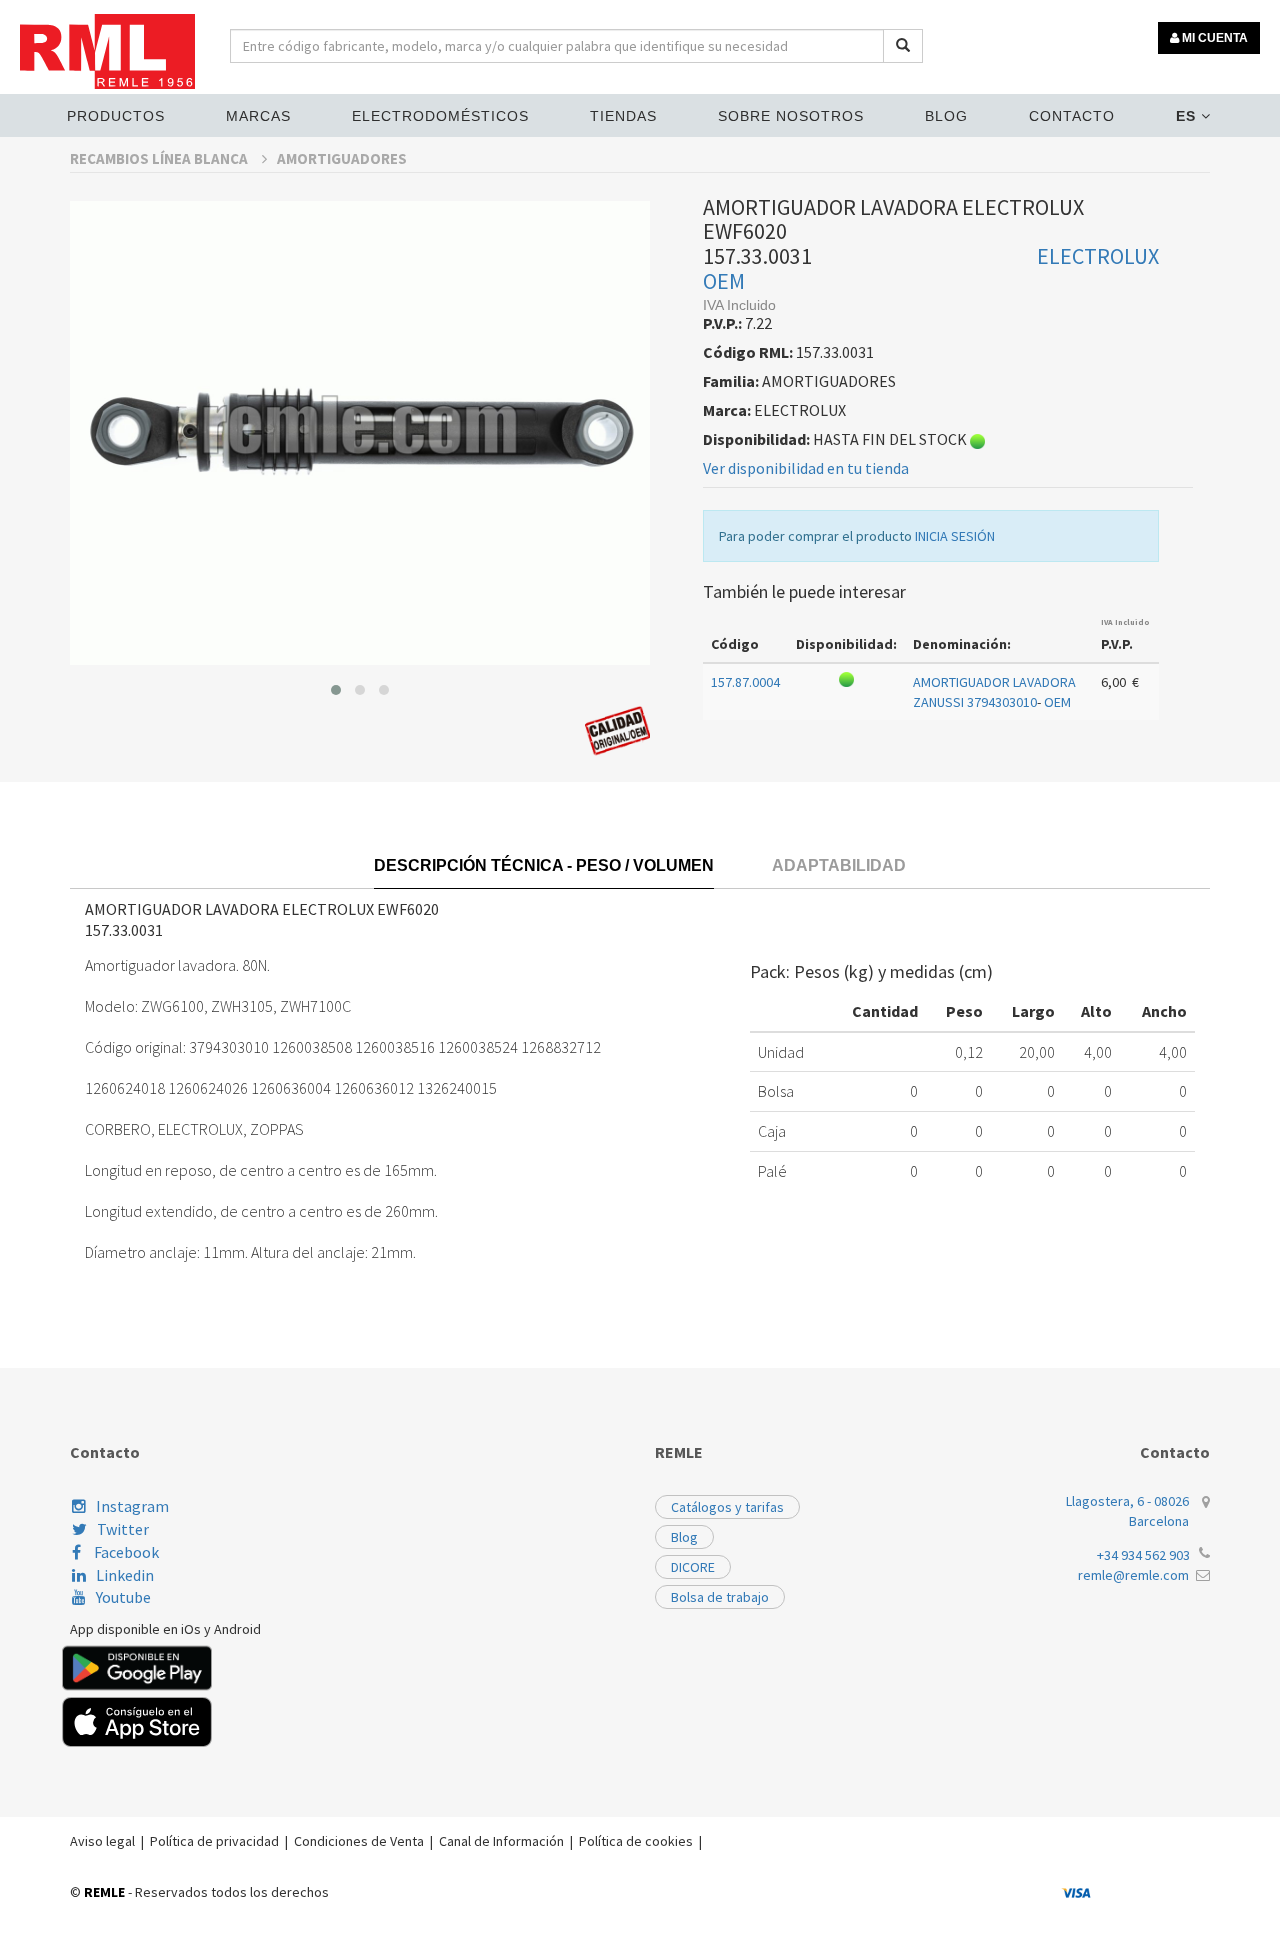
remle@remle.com (1133, 1575)
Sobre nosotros (791, 116)
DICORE (693, 1567)
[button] (336, 690)
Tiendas (623, 116)
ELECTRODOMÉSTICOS (440, 116)
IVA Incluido (1125, 622)
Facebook (125, 1552)
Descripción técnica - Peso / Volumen (544, 865)
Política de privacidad (214, 1841)
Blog (946, 116)
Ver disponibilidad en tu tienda (806, 468)
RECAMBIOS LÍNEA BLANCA (160, 158)
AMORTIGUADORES (342, 158)
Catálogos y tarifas (727, 1507)
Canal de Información (501, 1841)
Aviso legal (102, 1841)
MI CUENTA (1213, 38)
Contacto (1072, 116)
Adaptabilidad (839, 865)
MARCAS (258, 116)
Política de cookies (636, 1841)
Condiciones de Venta (359, 1841)
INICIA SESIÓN (955, 536)
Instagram (132, 1506)
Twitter (123, 1529)
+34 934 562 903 (1143, 1555)
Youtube (123, 1597)
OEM (724, 281)
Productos (116, 116)
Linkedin (125, 1575)
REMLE (104, 1892)
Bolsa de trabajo (720, 1597)
